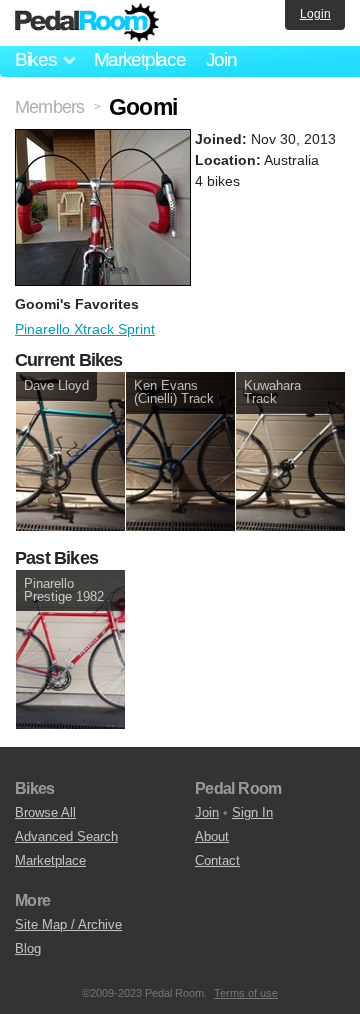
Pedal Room (87, 23)
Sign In (252, 812)
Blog (28, 948)
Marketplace (140, 59)
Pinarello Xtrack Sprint (85, 329)
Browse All (45, 812)
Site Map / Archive (68, 924)
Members (49, 107)
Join (221, 59)
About (212, 836)
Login (315, 14)
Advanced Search (66, 836)
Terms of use (246, 993)
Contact (217, 860)
